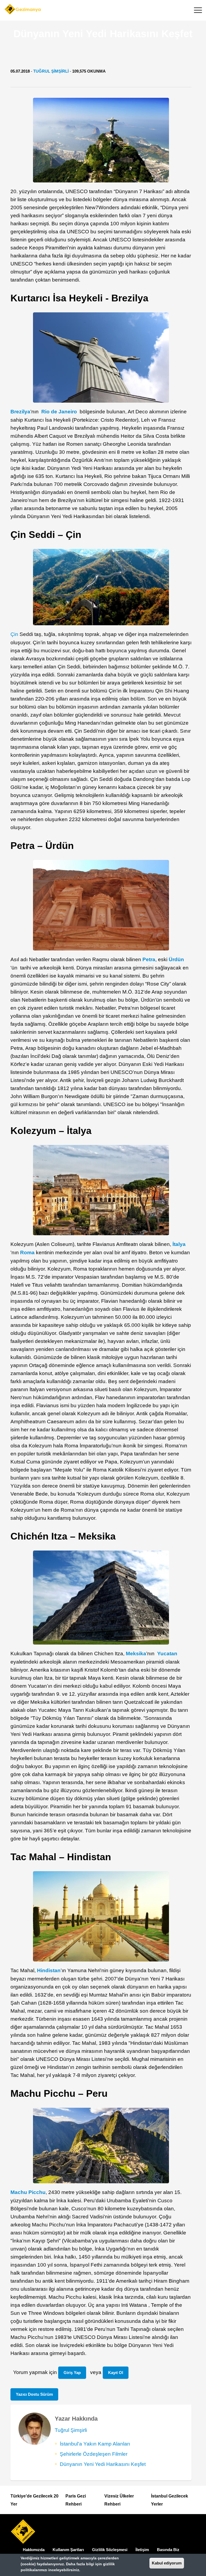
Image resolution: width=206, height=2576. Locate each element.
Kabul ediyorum (167, 2563)
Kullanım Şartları (68, 2550)
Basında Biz (168, 2550)
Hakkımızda (34, 2550)
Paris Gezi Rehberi (76, 2500)
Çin (14, 634)
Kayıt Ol (116, 2373)
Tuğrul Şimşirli (51, 71)
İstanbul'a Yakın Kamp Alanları (95, 2444)
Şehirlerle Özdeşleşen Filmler (94, 2454)
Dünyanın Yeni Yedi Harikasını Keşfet (103, 2464)
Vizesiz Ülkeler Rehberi (119, 2500)
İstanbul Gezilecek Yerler (170, 2500)
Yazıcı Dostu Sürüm (34, 2394)
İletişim (142, 2550)
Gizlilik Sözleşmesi (110, 2550)
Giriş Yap (72, 2373)
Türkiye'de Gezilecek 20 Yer (34, 2500)
